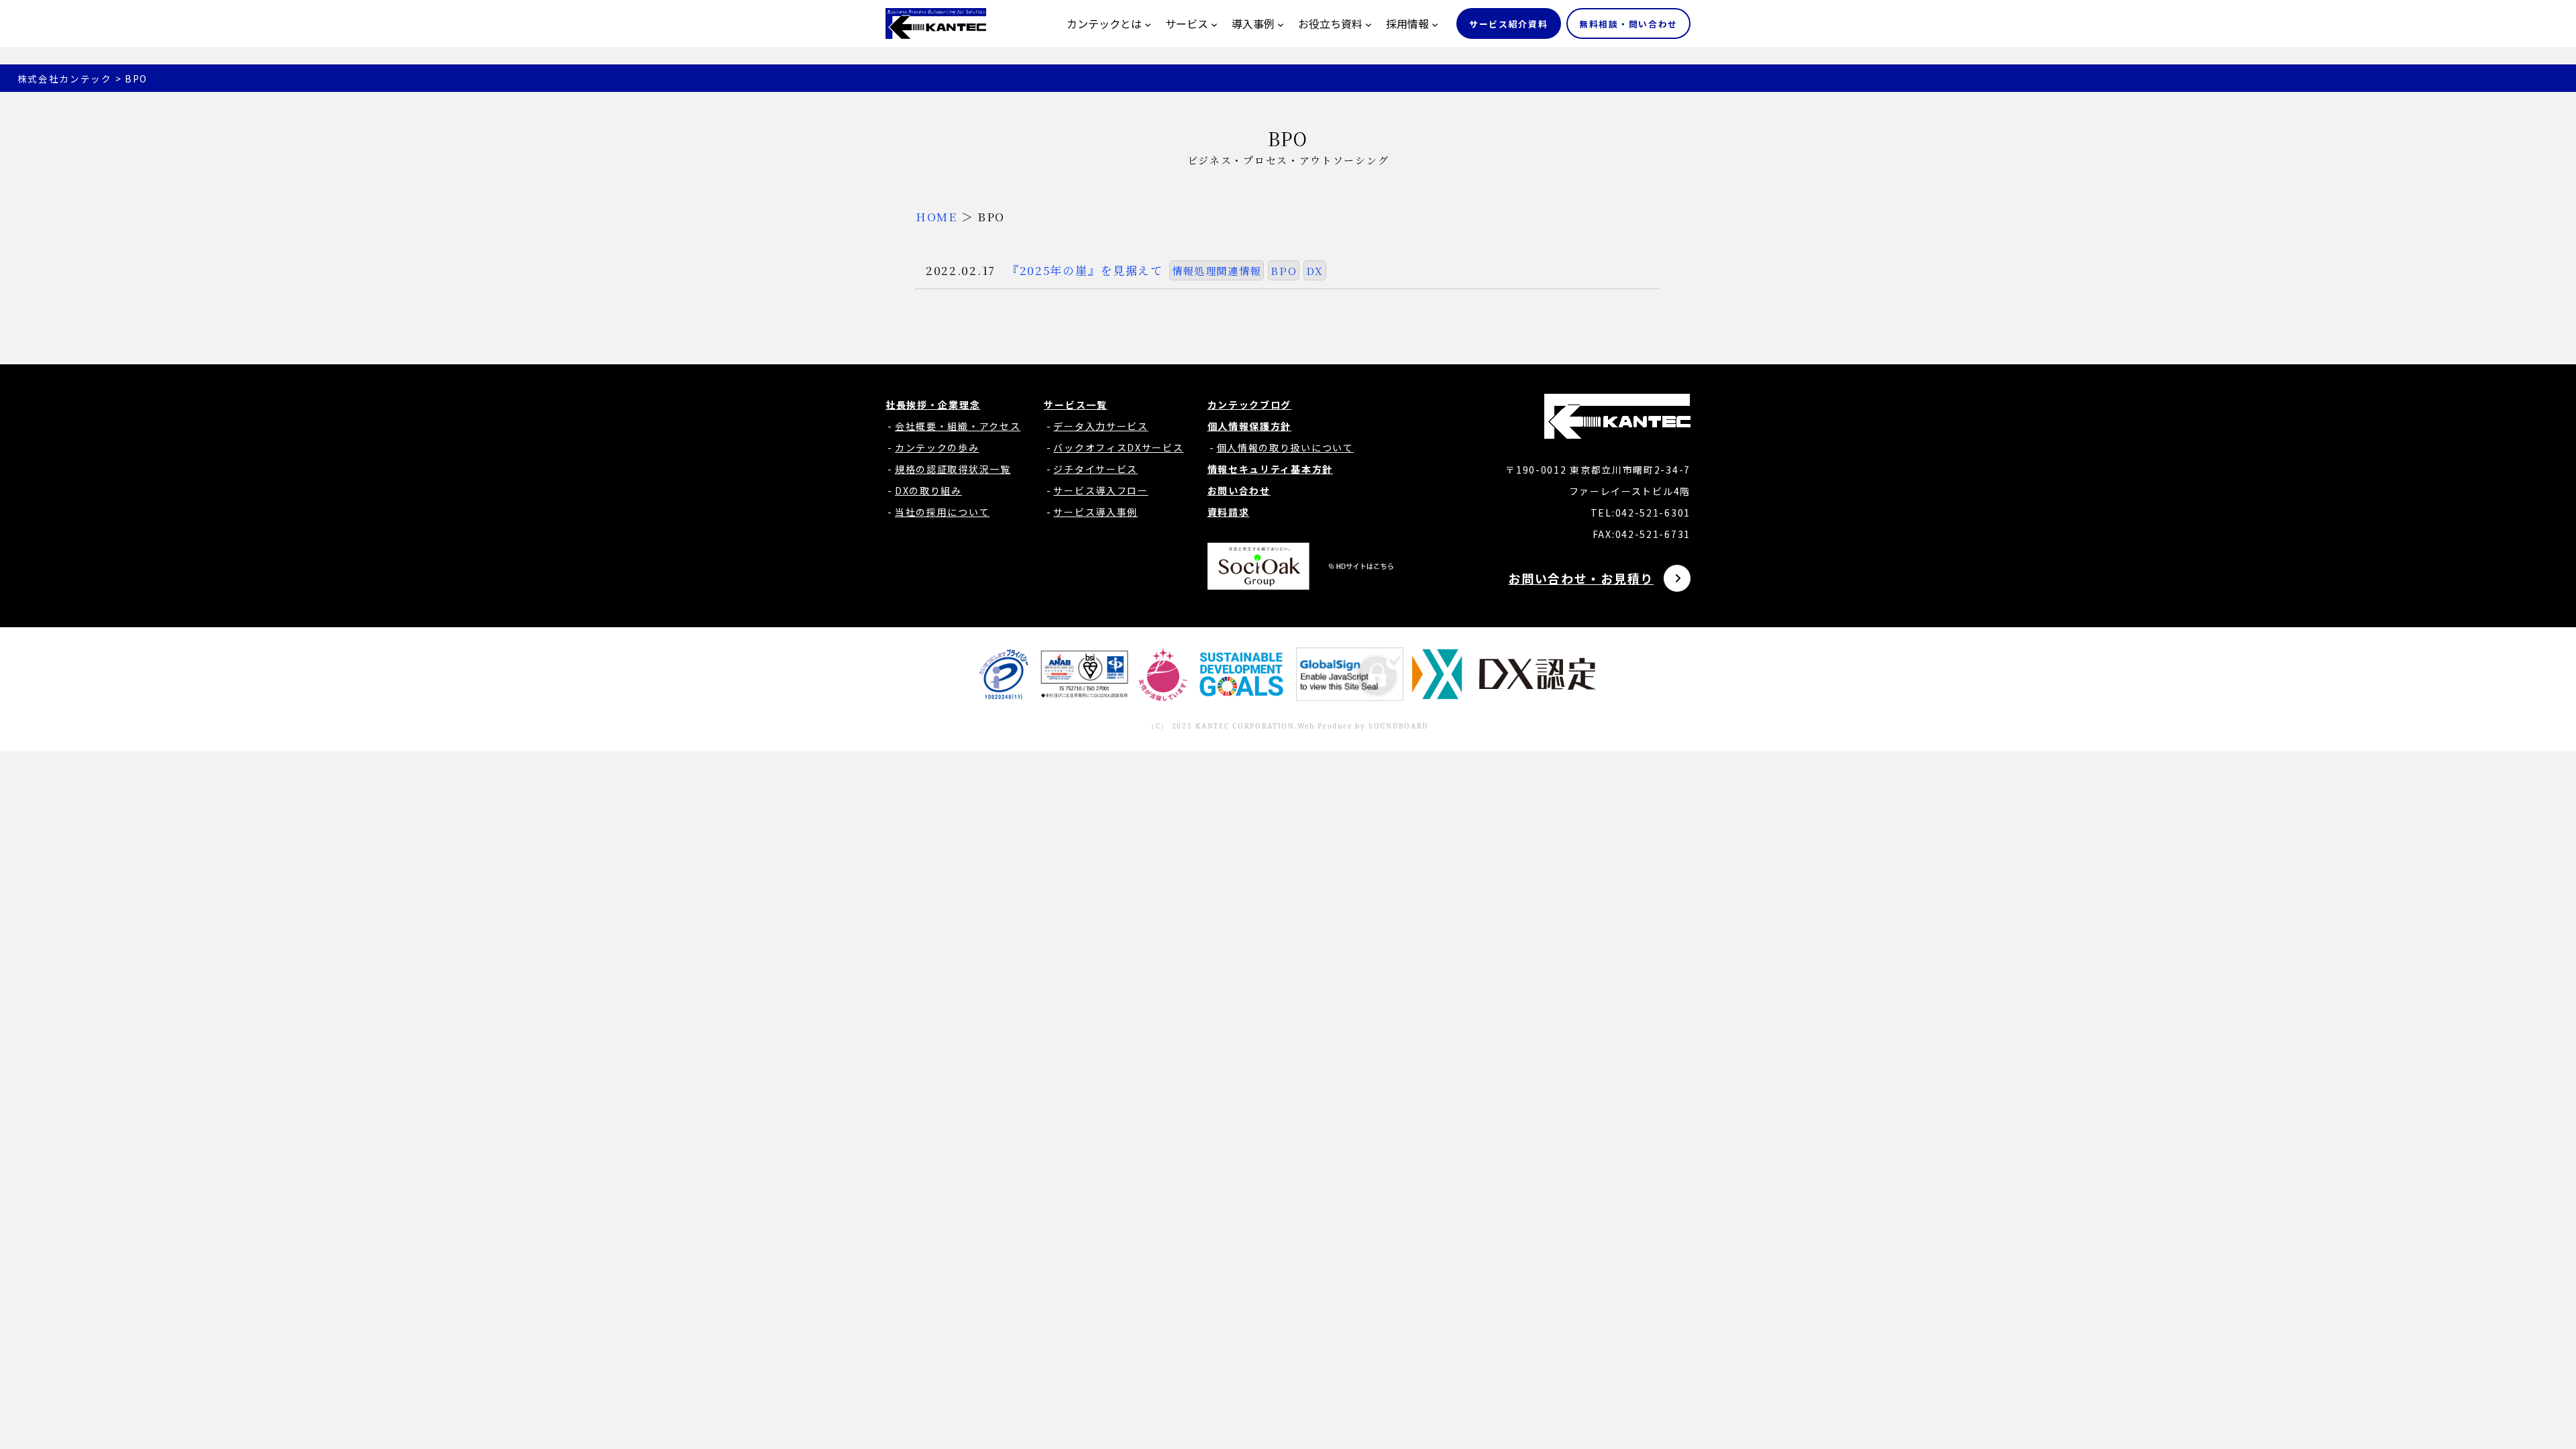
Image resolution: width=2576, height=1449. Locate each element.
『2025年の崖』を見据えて (1085, 270)
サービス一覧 (1075, 405)
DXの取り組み (928, 490)
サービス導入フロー (1101, 490)
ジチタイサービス (1095, 469)
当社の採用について (942, 512)
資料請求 (1229, 512)
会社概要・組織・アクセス (958, 426)
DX (1314, 270)
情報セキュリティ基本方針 (1270, 469)
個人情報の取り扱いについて (1285, 447)
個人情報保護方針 (1250, 426)
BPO (1284, 270)
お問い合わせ (1239, 490)
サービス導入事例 (1095, 512)
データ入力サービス (1101, 426)
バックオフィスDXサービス (1118, 447)
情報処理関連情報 (1217, 270)
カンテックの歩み (937, 447)
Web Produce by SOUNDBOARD (1363, 726)
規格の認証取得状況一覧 (953, 469)
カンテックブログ (1250, 405)
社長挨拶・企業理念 (933, 405)
